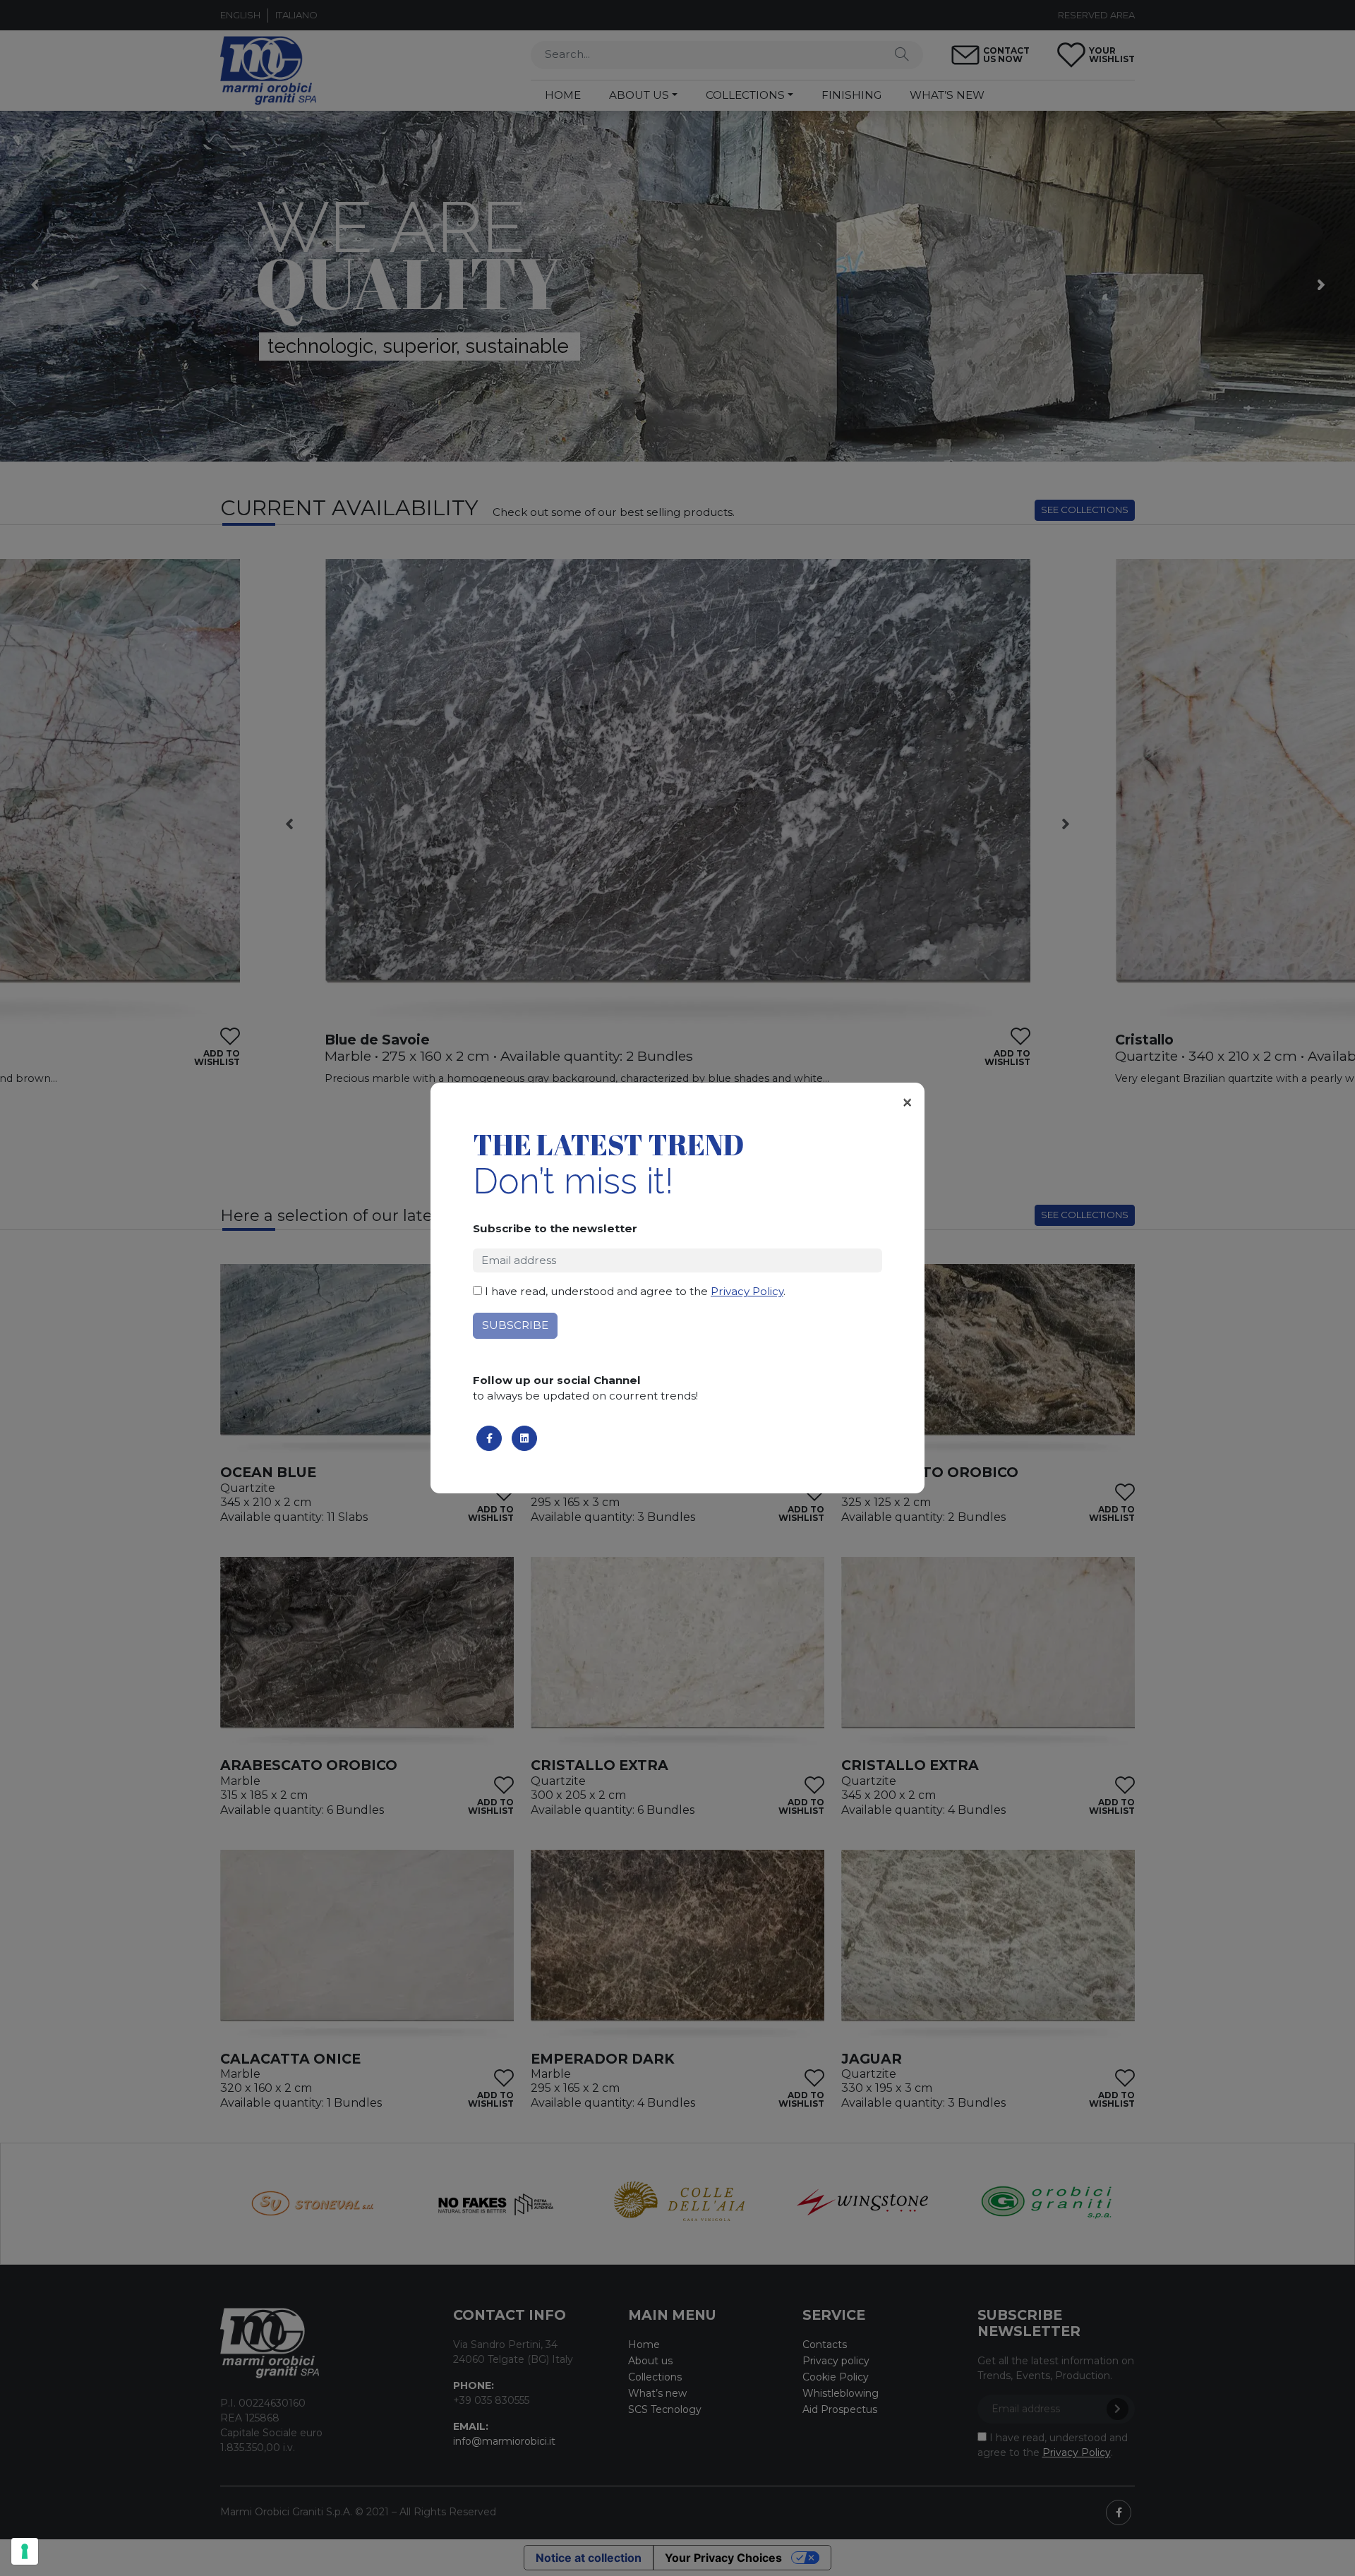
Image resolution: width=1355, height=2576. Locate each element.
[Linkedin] (524, 1438)
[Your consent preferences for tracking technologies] (25, 2551)
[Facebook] (489, 1438)
